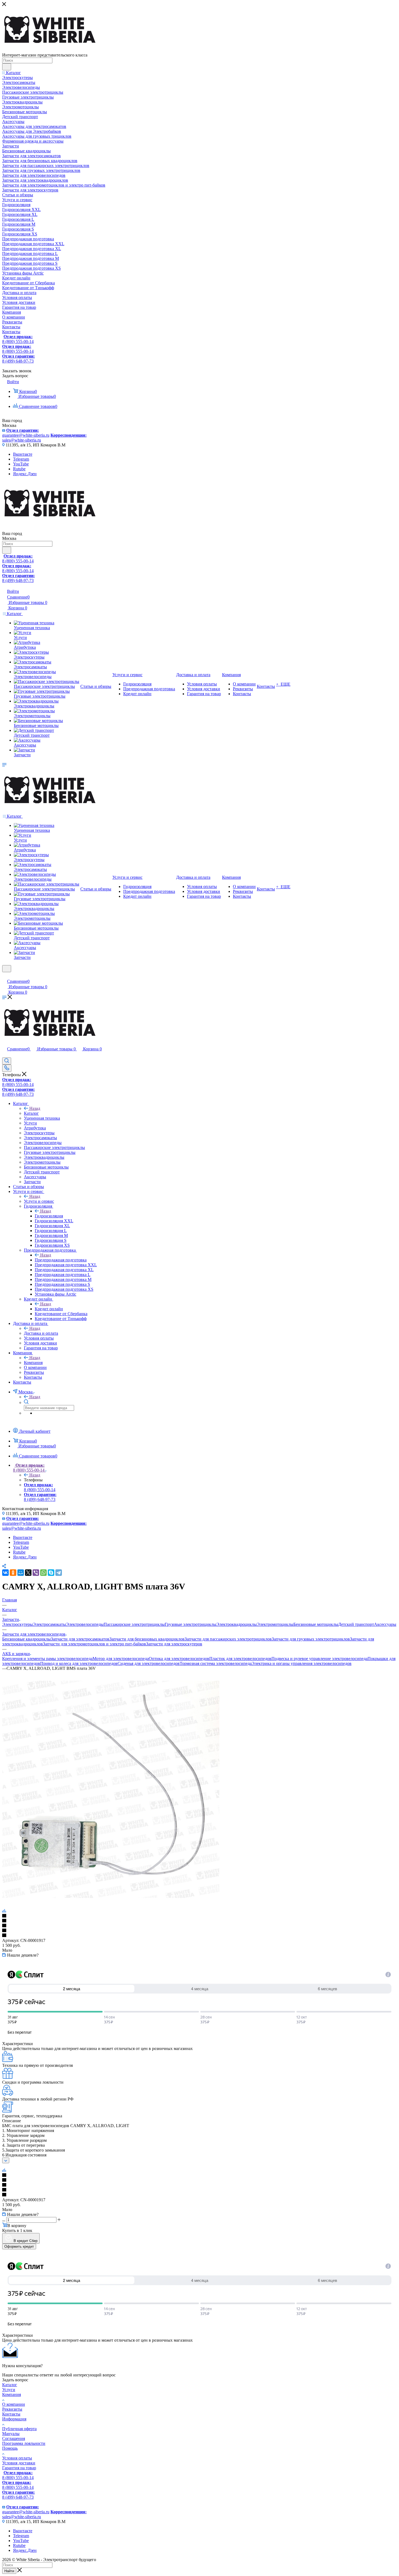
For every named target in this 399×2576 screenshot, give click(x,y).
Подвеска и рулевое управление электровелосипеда (319, 1659)
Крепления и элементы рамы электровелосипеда (47, 1659)
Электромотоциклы (275, 1624)
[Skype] (51, 1573)
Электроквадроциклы (237, 1624)
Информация (14, 2419)
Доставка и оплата (41, 1333)
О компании (14, 2404)
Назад (35, 1108)
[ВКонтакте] (5, 1573)
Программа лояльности (24, 2443)
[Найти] (7, 67)
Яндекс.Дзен (25, 474)
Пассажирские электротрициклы (134, 1624)
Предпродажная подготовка (61, 1260)
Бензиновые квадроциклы (26, 1639)
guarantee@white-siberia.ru (26, 433)
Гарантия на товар (19, 2468)
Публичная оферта (19, 2429)
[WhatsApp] (43, 1573)
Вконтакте (23, 454)
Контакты (11, 2414)
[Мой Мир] (21, 1573)
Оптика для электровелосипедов (179, 1659)
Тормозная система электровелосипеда (216, 1663)
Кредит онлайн (49, 1309)
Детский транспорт (356, 1624)
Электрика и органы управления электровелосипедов (302, 1663)
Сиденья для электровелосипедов (149, 1663)
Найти (9, 2571)
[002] (111, 1896)
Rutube (19, 469)
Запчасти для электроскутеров (174, 1644)
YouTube (21, 464)
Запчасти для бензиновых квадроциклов (147, 1639)
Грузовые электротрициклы (191, 1624)
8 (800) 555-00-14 (18, 339)
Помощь (10, 2448)
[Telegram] (59, 1573)
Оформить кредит (19, 2246)
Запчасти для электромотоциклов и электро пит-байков (94, 1644)
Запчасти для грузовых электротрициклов (311, 1639)
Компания (33, 1363)
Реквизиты (12, 2409)
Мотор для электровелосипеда (121, 1659)
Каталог (31, 1113)
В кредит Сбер (25, 2241)
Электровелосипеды (85, 1624)
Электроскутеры (18, 1624)
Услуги (9, 2390)
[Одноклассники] (13, 1573)
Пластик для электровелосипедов (240, 1659)
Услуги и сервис (39, 1201)
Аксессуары (385, 1624)
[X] (28, 1573)
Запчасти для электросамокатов (80, 1639)
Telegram (21, 459)
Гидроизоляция (49, 1216)
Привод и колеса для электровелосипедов (79, 1663)
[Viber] (36, 1573)
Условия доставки (19, 2463)
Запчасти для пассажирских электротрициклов (228, 1639)
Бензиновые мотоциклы (316, 1624)
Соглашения (14, 2438)
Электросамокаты (49, 1624)
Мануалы (11, 2434)
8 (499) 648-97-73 (18, 359)
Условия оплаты (17, 2458)
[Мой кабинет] (5, 976)
